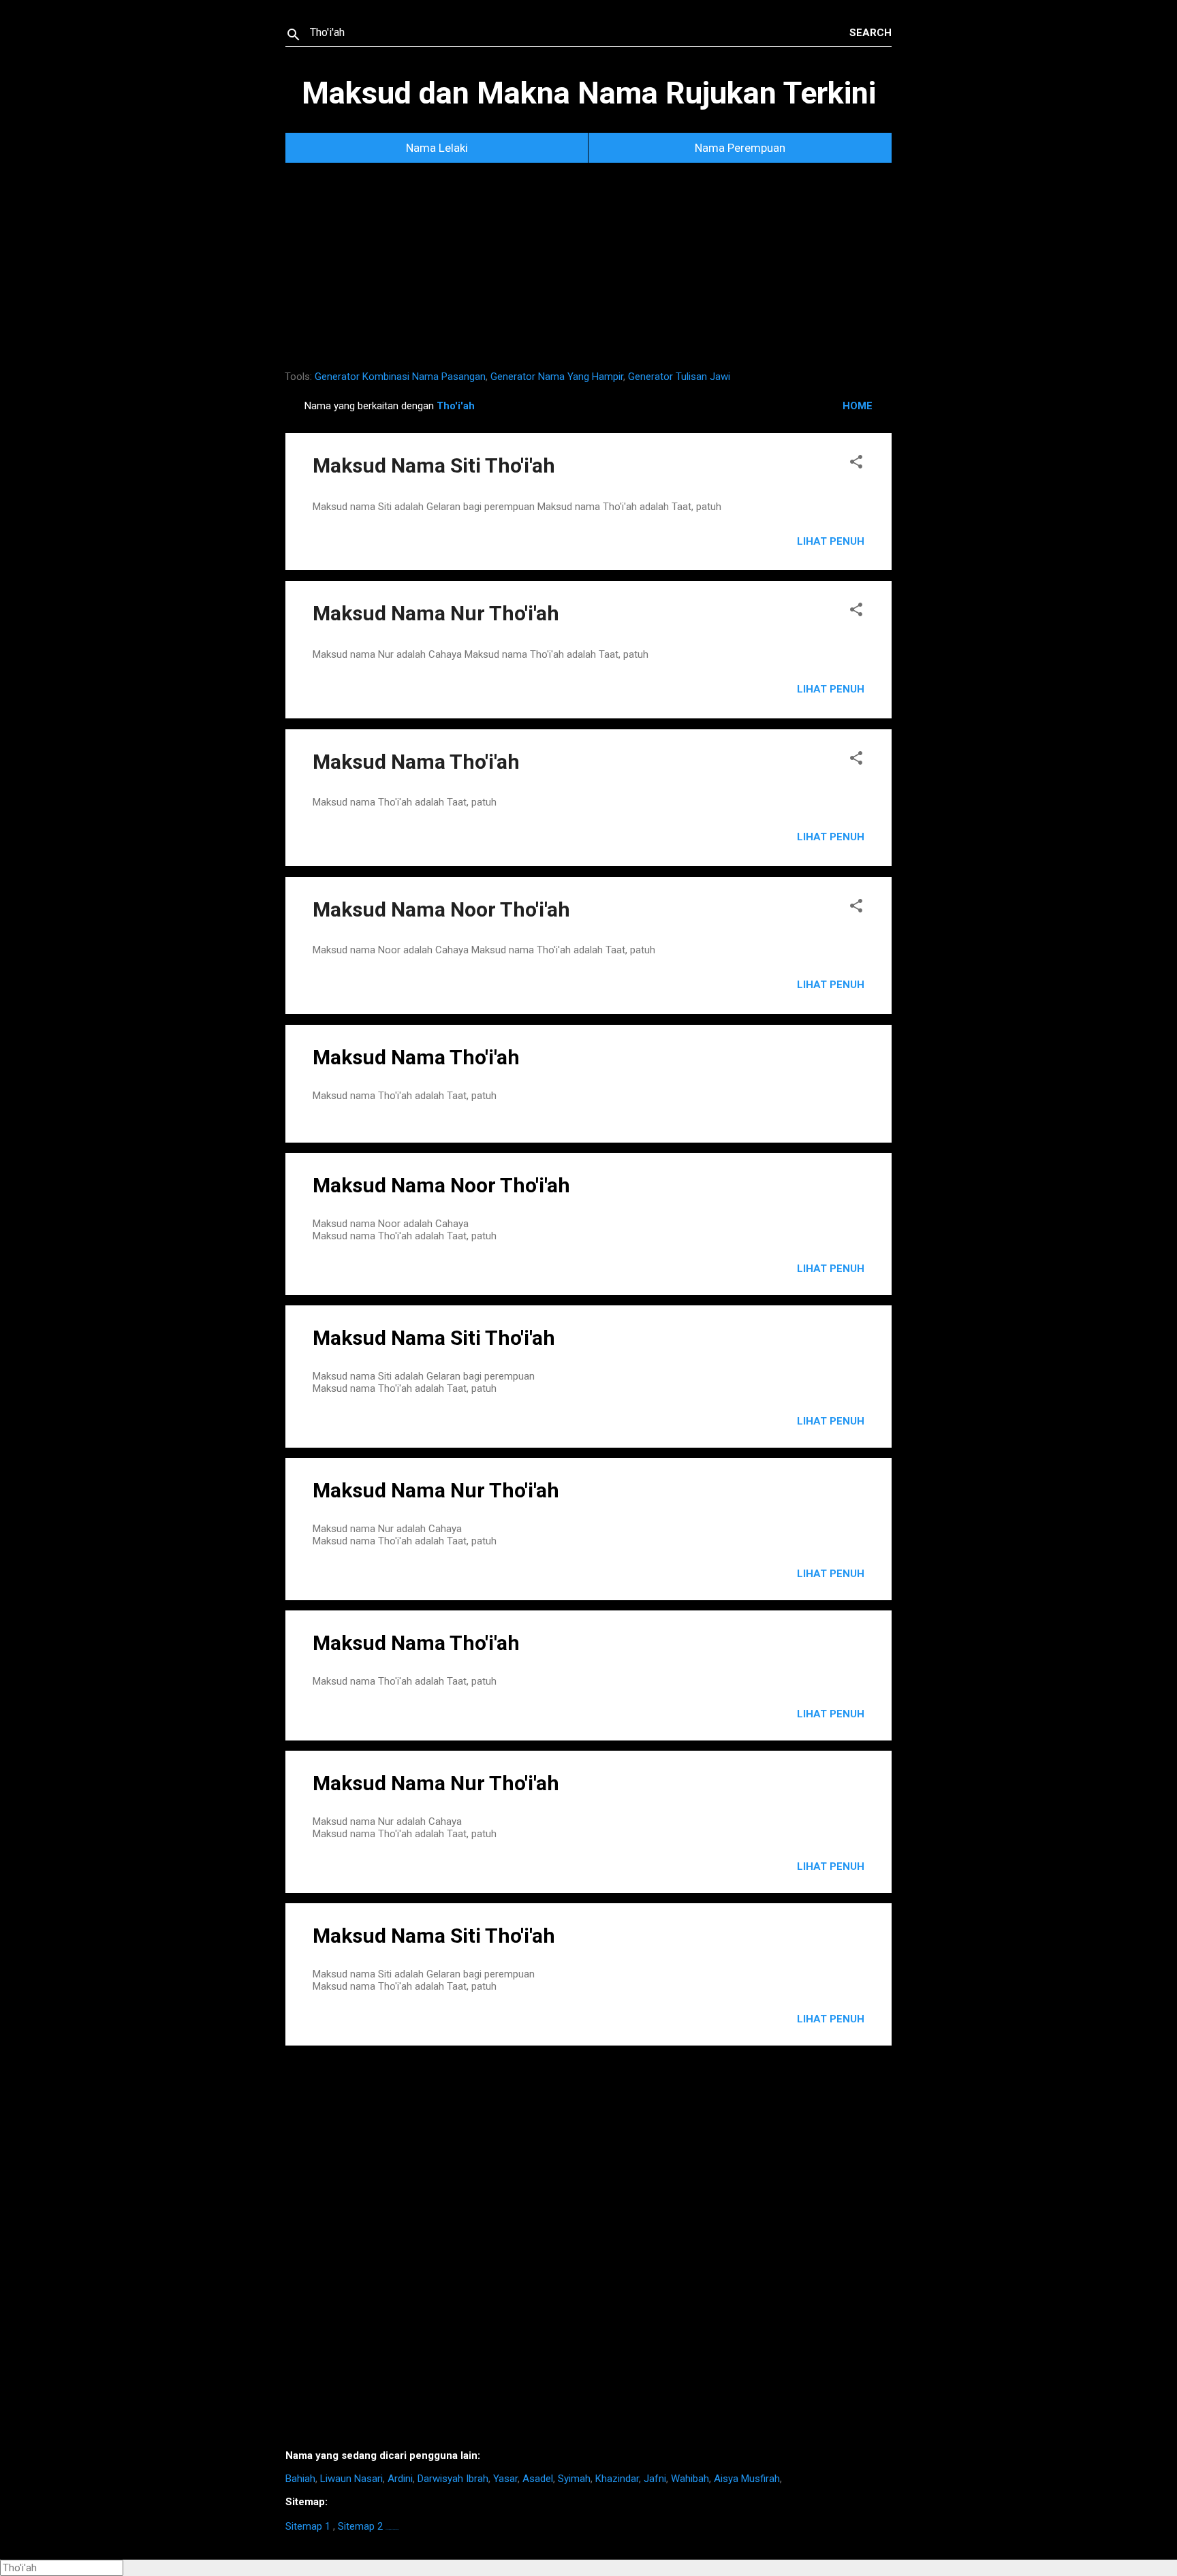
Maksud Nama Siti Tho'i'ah (434, 465)
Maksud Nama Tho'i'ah (416, 762)
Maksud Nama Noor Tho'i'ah (441, 909)
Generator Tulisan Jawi (679, 377)
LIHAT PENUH (831, 1269)
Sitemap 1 (308, 2526)
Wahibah (690, 2479)
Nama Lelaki (437, 148)
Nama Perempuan (740, 148)
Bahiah (300, 2479)
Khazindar (617, 2479)
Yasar (505, 2479)
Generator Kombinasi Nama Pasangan (400, 377)
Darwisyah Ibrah (453, 2479)
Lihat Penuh (831, 541)
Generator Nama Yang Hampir (557, 377)
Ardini (400, 2479)
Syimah (574, 2479)
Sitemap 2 (360, 2526)
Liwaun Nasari (351, 2479)
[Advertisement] (588, 272)
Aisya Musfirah (747, 2479)
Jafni (655, 2479)
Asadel (538, 2479)
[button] (856, 464)
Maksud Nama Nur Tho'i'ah (436, 613)
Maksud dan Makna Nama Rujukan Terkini (589, 93)
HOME (858, 406)
